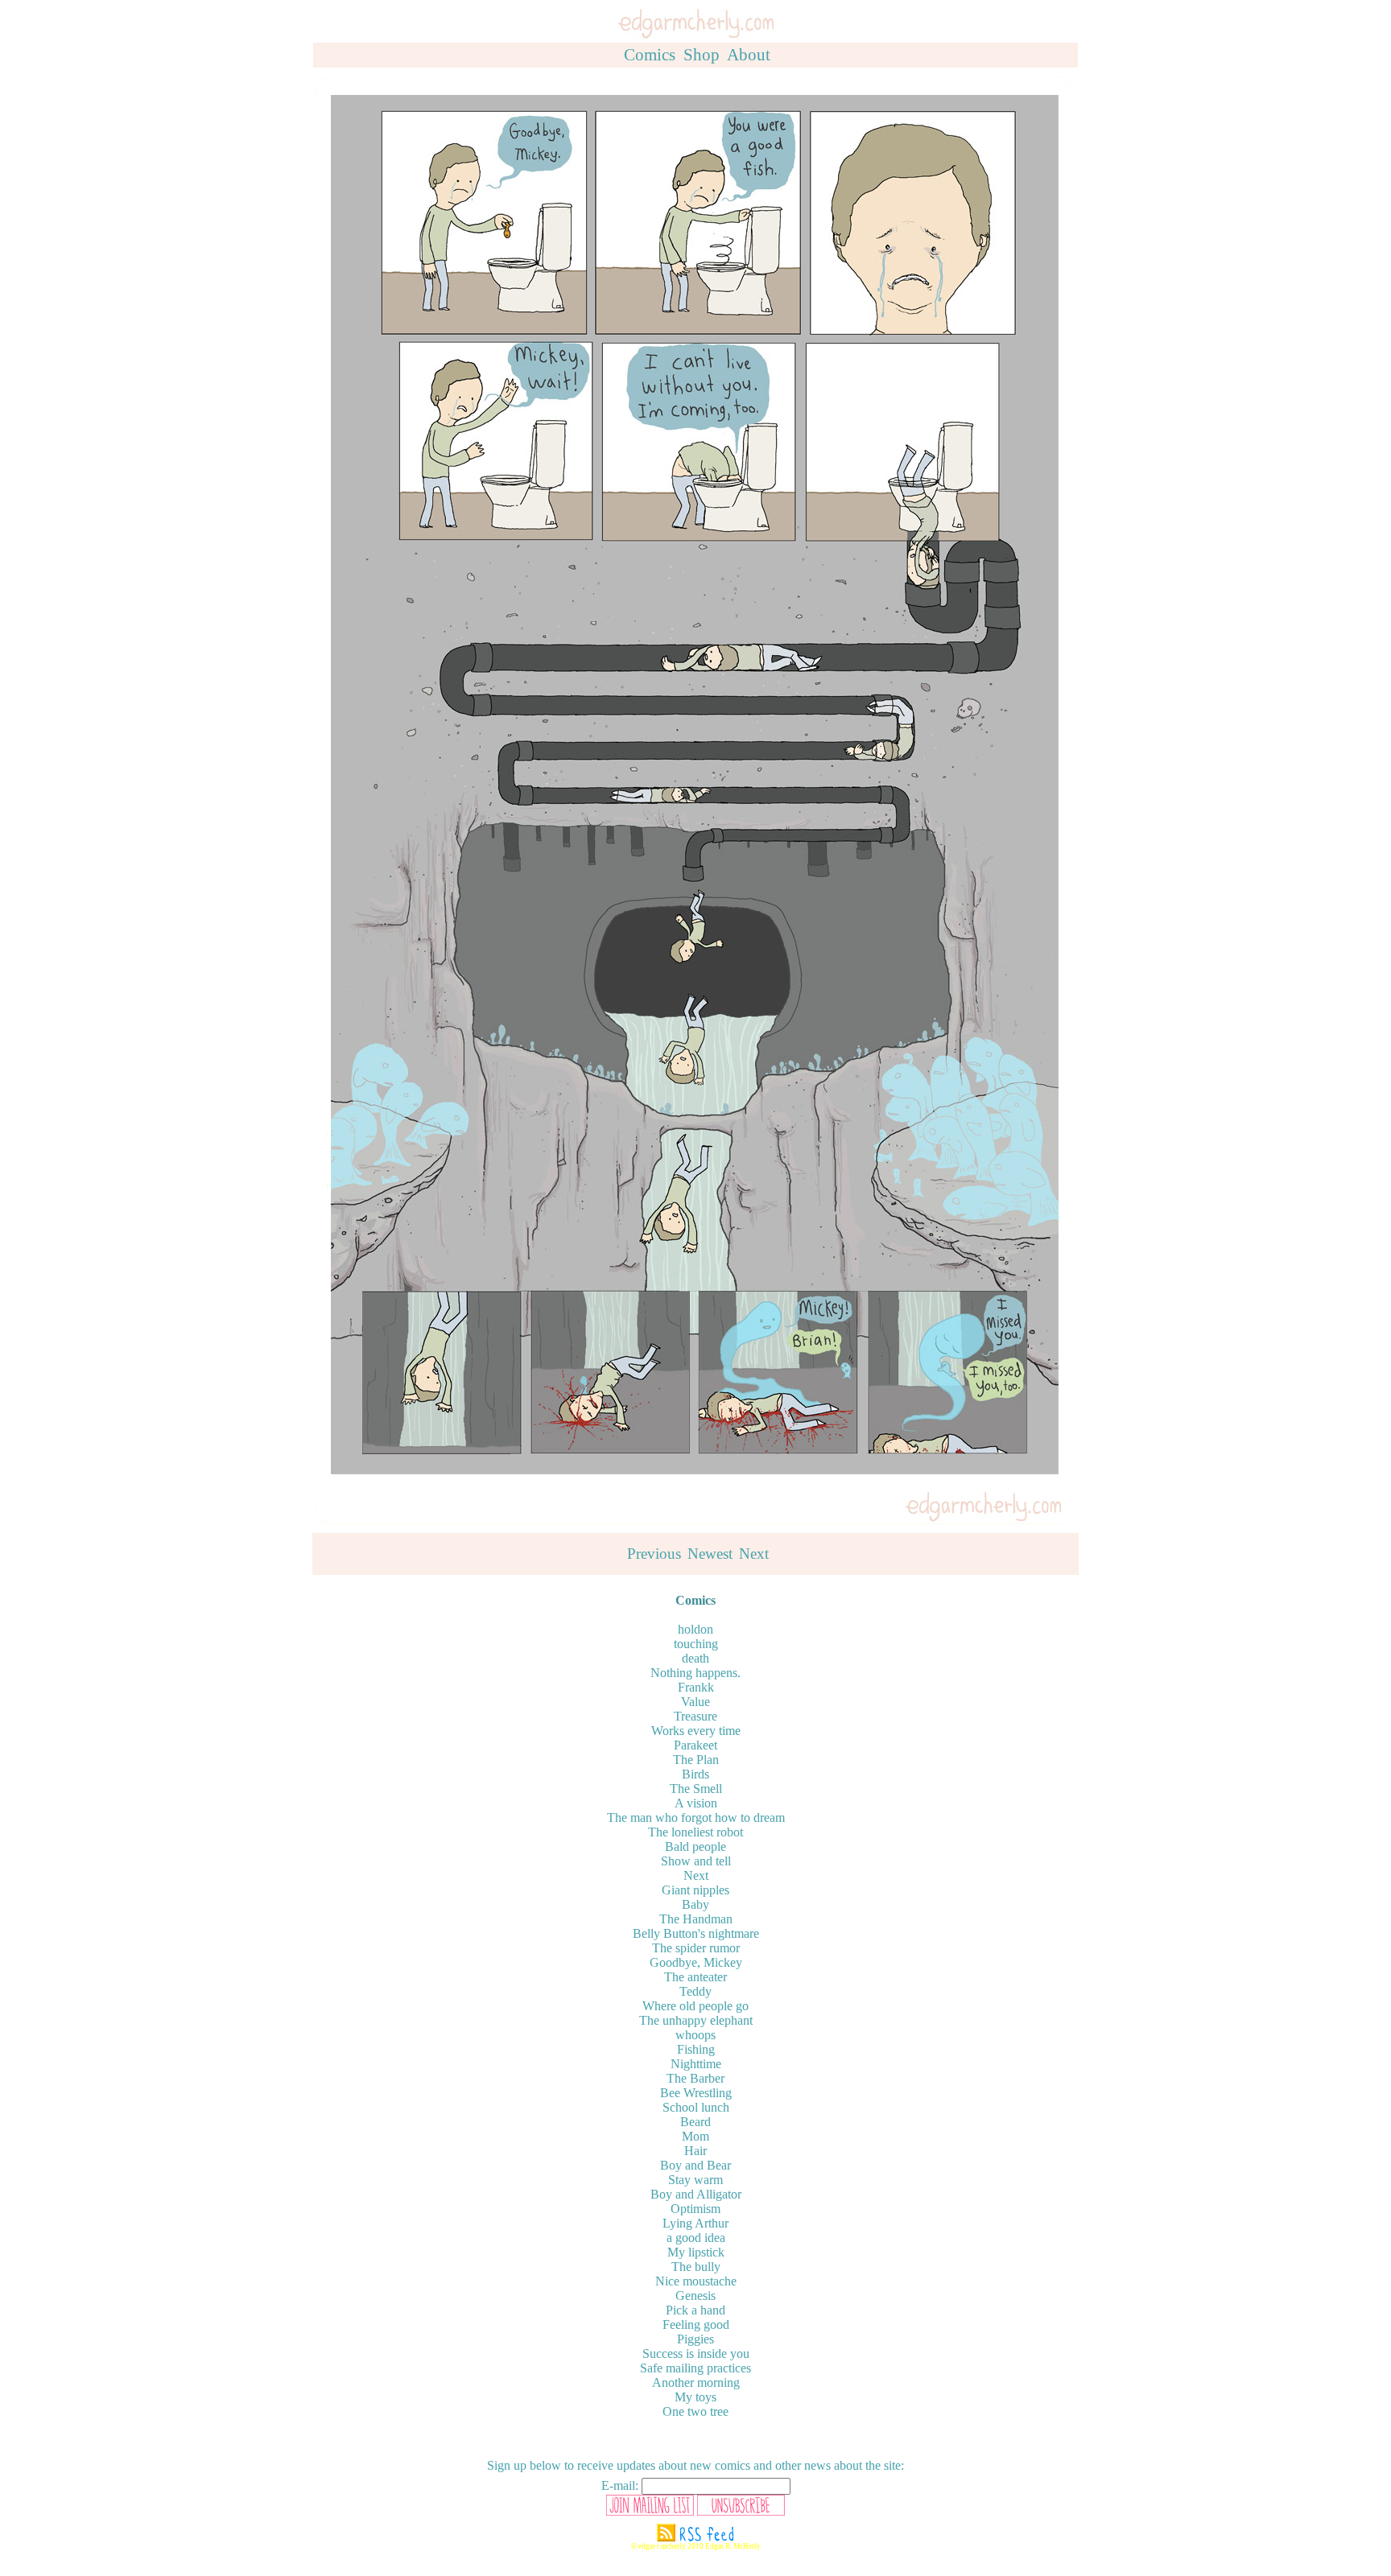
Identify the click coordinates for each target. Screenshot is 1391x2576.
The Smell (696, 1789)
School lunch (696, 2107)
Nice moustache (696, 2281)
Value (695, 1702)
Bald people (695, 1846)
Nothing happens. (695, 1673)
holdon (695, 1629)
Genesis (695, 2296)
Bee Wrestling (696, 2093)
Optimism (695, 2209)
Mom (695, 2136)
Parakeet (695, 1745)
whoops (695, 2035)
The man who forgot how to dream (696, 1818)
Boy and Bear (695, 2165)
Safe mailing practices (695, 2368)
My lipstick (696, 2252)
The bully (696, 2267)
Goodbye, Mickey (696, 1962)
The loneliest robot (695, 1832)
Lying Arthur (695, 2223)
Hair (695, 2151)
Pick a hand (695, 2310)
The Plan (696, 1760)
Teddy (695, 1991)
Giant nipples (695, 1890)
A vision (696, 1803)
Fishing (696, 2049)
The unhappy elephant (696, 2020)
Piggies (695, 2339)
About (749, 55)
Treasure (695, 1716)
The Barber (695, 2078)
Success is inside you (696, 2353)
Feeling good (696, 2325)
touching (696, 1644)
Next (754, 1554)
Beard (695, 2122)
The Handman (696, 1919)
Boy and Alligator (696, 2194)
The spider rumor (696, 1948)
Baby (695, 1904)
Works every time (696, 1731)
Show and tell (696, 1861)
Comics (650, 55)
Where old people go (695, 2006)
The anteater (695, 1977)
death (695, 1658)
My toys (695, 2397)
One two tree (695, 2411)
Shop (702, 55)
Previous (654, 1554)
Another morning (696, 2382)
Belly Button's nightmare (696, 1933)
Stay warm (695, 2180)
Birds (695, 1774)
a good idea (696, 2238)
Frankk (696, 1687)
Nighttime (696, 2064)
